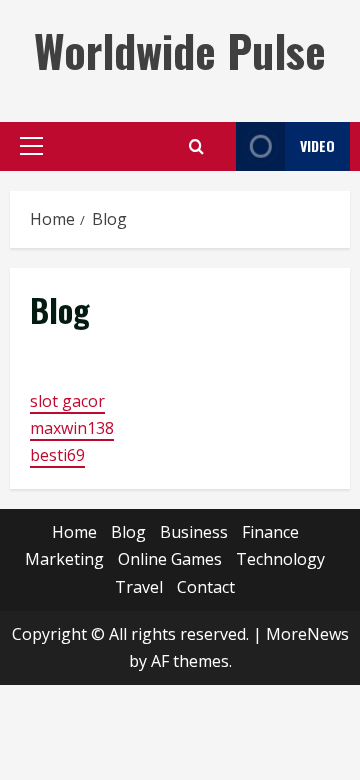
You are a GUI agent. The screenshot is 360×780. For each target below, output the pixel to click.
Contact (206, 587)
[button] (31, 146)
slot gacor (67, 401)
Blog (128, 532)
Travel (139, 587)
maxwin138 (72, 428)
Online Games (170, 559)
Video (317, 145)
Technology (280, 559)
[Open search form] (196, 146)
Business (194, 532)
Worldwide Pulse (180, 50)
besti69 (57, 455)
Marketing (64, 559)
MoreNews (307, 634)
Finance (270, 532)
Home (74, 532)
